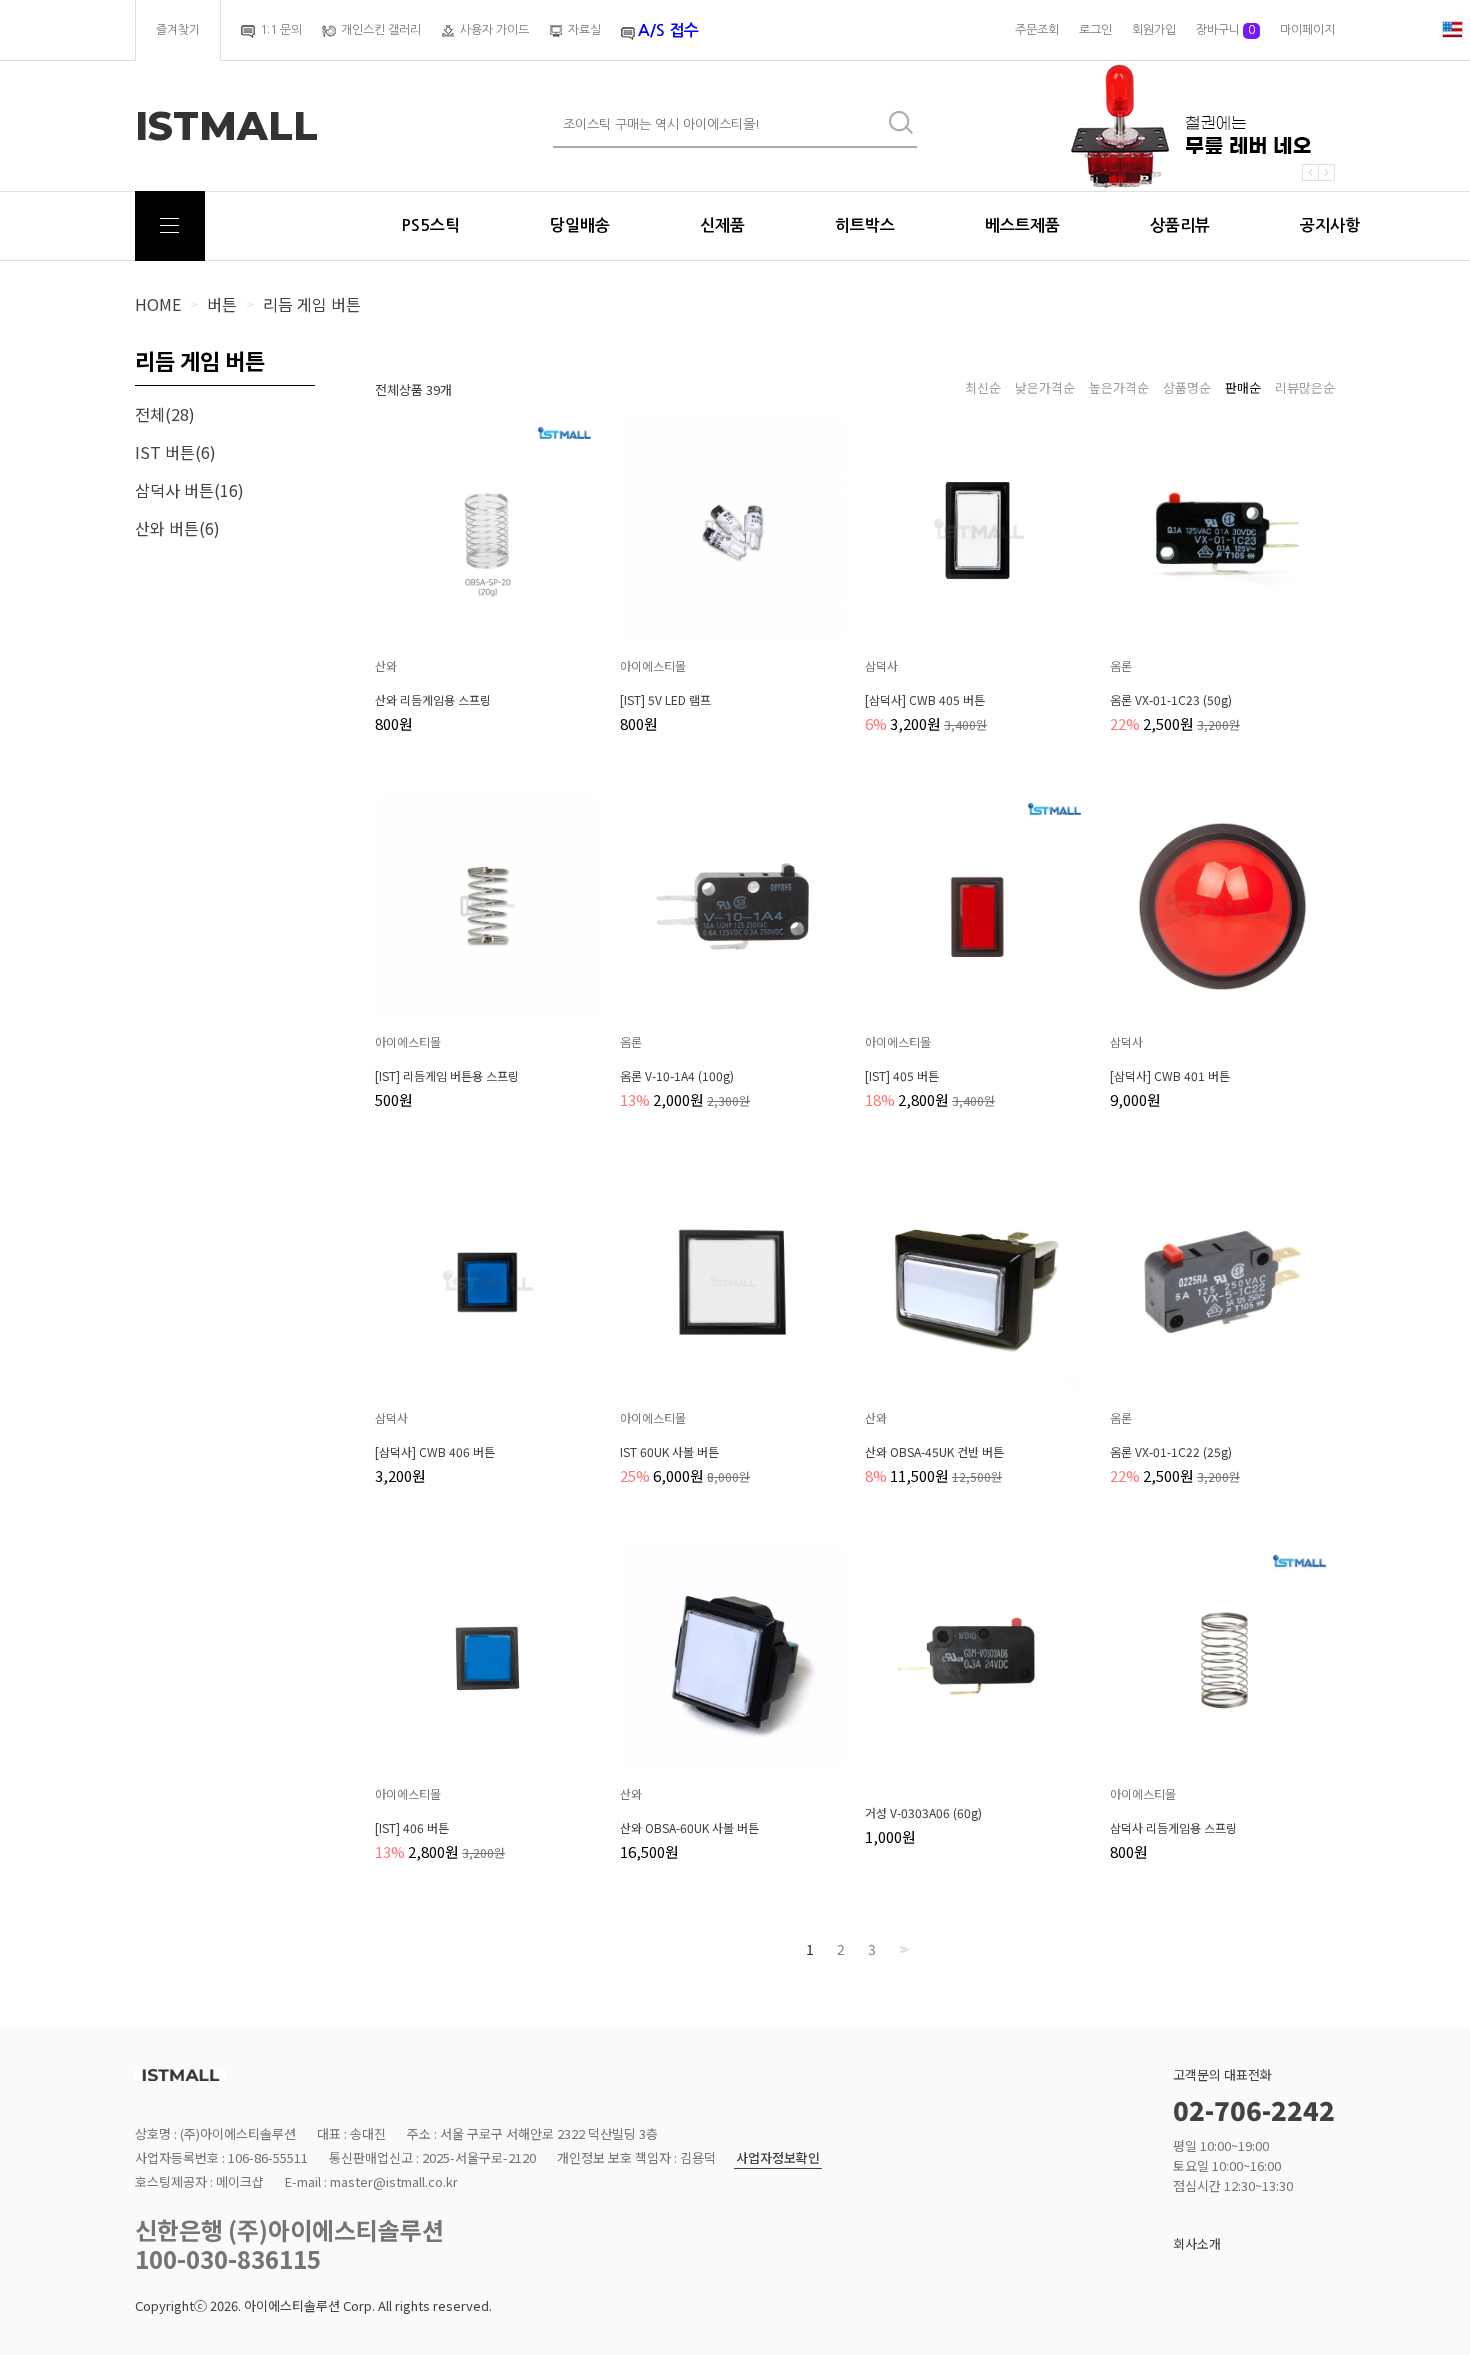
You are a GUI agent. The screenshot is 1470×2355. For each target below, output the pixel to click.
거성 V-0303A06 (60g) (923, 1813)
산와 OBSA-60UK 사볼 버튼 (689, 1828)
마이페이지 (1307, 30)
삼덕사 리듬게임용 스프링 (1173, 1828)
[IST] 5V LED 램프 (665, 700)
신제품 (722, 225)
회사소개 (1197, 2243)
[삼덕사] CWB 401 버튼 (1170, 1076)
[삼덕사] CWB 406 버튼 (435, 1452)
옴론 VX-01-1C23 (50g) (1171, 700)
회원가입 (1154, 30)
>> (902, 1949)
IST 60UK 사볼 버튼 (669, 1452)
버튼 (222, 304)
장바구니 (1225, 30)
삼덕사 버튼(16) (189, 490)
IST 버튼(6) (175, 452)
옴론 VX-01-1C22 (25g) (1171, 1452)
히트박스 (865, 225)
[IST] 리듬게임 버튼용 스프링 (447, 1076)
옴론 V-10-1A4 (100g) (677, 1076)
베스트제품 (1022, 225)
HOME (158, 304)
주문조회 (1037, 30)
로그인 (1095, 30)
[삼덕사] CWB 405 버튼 (925, 700)
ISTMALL (226, 126)
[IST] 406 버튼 (412, 1828)
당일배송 (580, 225)
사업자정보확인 (778, 2158)
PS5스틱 (430, 225)
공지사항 (1330, 225)
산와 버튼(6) (177, 528)
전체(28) (165, 414)
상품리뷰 (1180, 225)
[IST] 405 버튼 (902, 1076)
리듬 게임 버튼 (312, 304)
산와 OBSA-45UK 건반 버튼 (934, 1452)
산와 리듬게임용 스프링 (433, 700)
